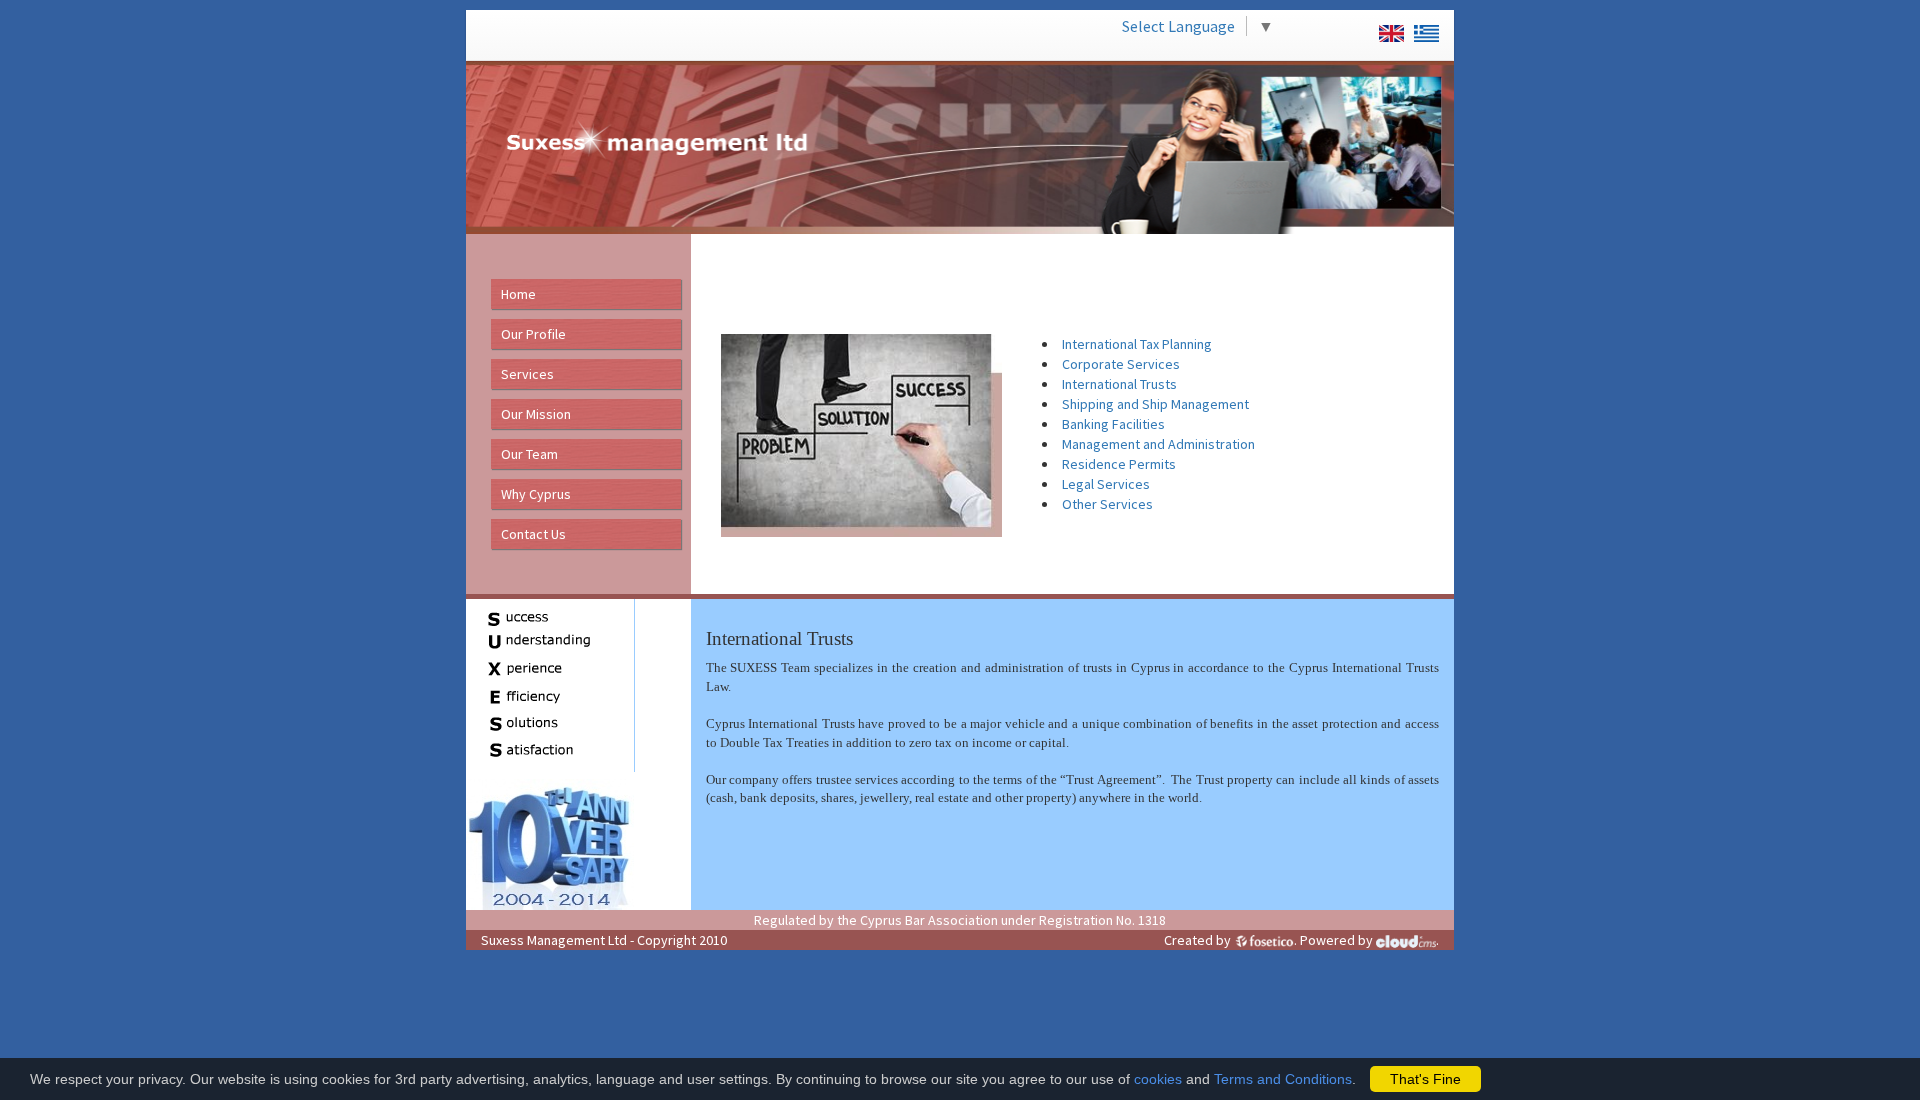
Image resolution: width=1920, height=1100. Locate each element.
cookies (1158, 1079)
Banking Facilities (1113, 424)
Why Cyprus (536, 494)
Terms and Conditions (1283, 1079)
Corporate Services (1121, 364)
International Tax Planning (1137, 344)
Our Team (529, 454)
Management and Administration (1158, 444)
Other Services (1107, 504)
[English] (1386, 26)
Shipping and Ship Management (1155, 404)
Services (527, 374)
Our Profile (533, 334)
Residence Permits (1119, 464)
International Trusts (1119, 384)
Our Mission (536, 414)
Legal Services (1106, 484)
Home (518, 294)
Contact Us (533, 534)
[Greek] (1421, 26)
